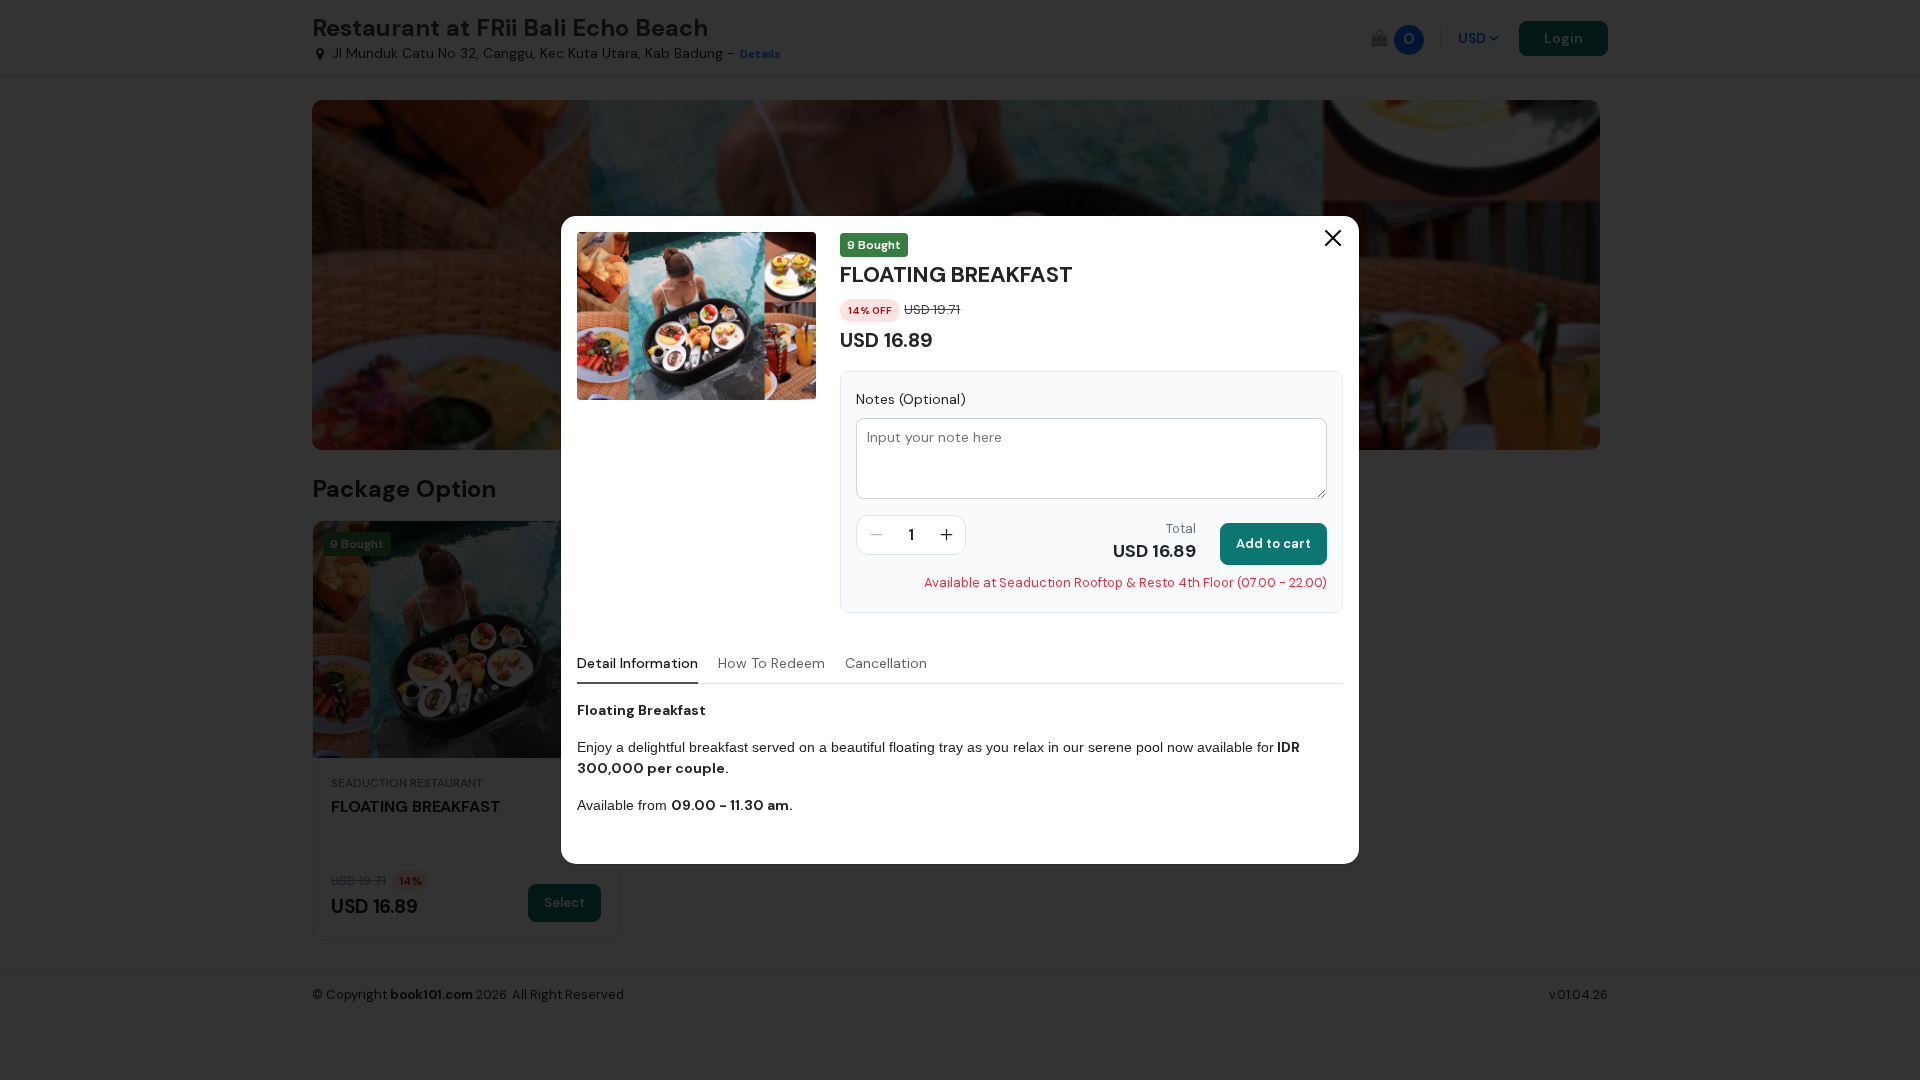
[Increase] (946, 535)
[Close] (1333, 238)
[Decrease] (876, 535)
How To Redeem (771, 663)
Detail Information (637, 663)
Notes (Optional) (911, 399)
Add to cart (1273, 543)
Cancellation (886, 663)
